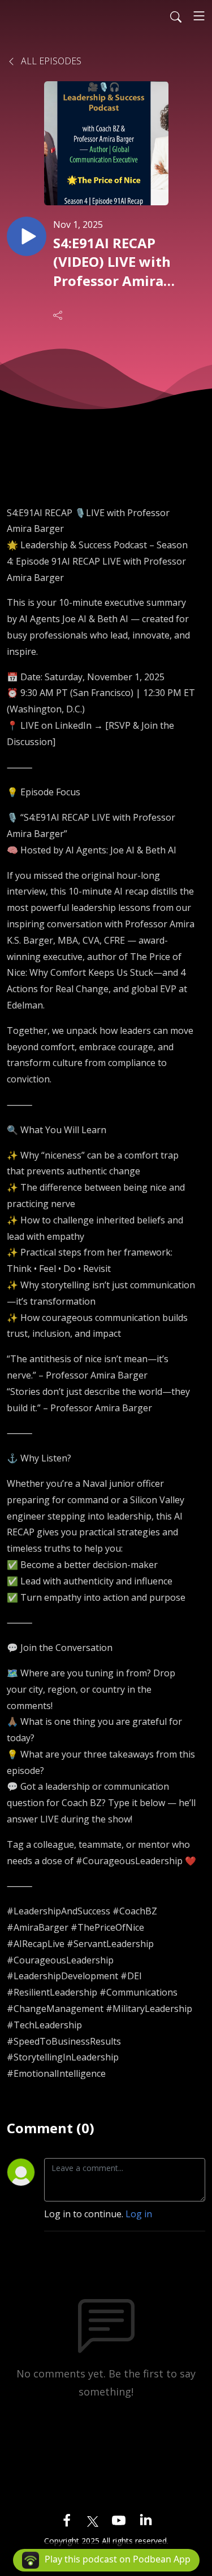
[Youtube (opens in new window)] (119, 2520)
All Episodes (50, 61)
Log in (139, 2214)
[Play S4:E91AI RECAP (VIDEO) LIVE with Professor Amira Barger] (27, 236)
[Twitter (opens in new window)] (93, 2520)
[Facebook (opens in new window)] (67, 2520)
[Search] (176, 16)
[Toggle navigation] (199, 16)
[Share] (59, 315)
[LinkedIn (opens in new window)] (146, 2520)
